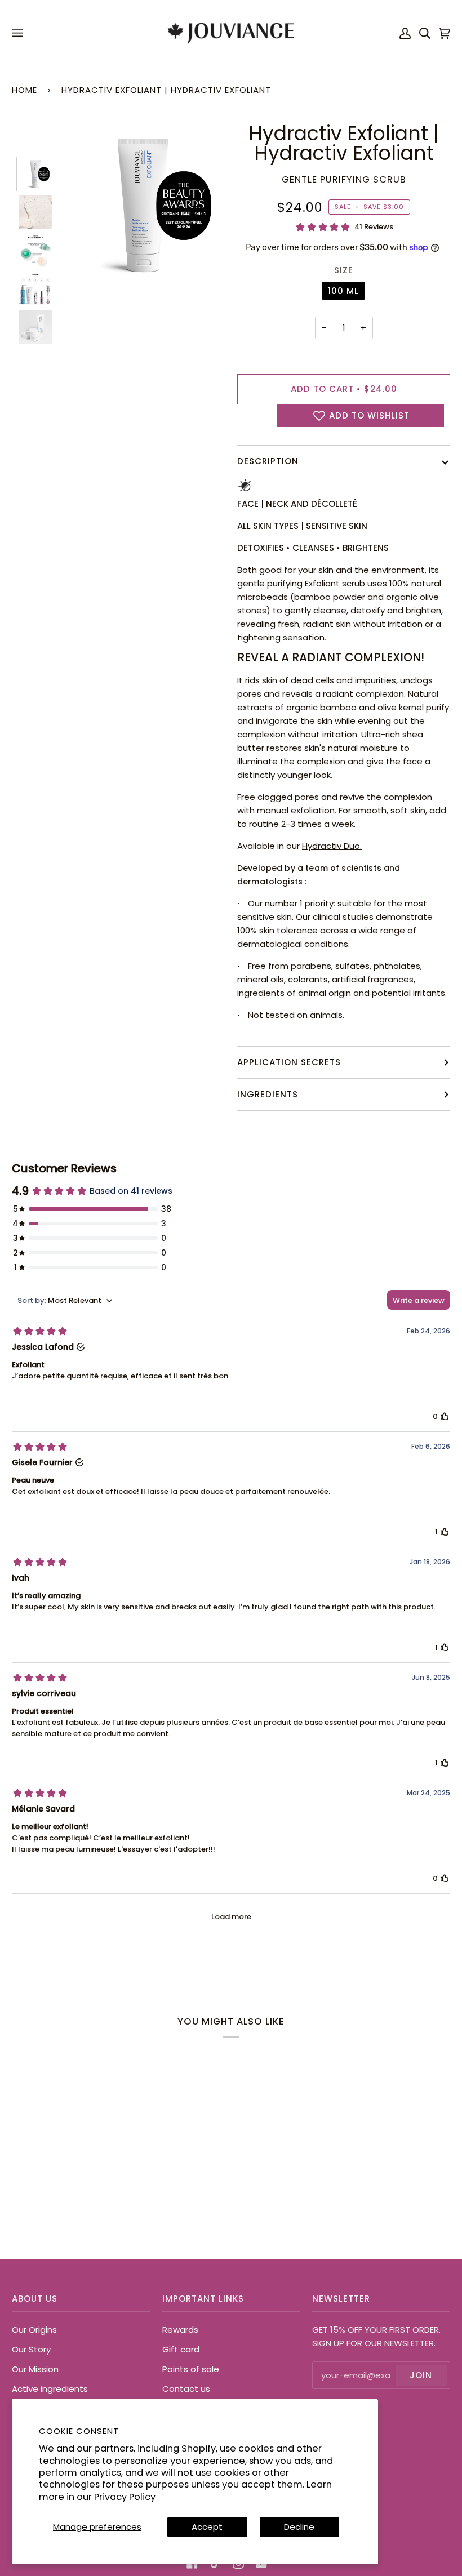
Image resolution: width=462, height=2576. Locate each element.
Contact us (186, 2389)
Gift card (181, 2349)
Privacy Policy (125, 2497)
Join (421, 2375)
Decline (299, 2527)
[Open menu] (19, 33)
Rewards (180, 2330)
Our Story (31, 2349)
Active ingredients (50, 2389)
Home (25, 90)
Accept (207, 2527)
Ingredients (268, 1094)
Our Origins (34, 2330)
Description (268, 461)
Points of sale (191, 2369)
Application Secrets (289, 1062)
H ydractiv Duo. (332, 846)
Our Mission (35, 2369)
